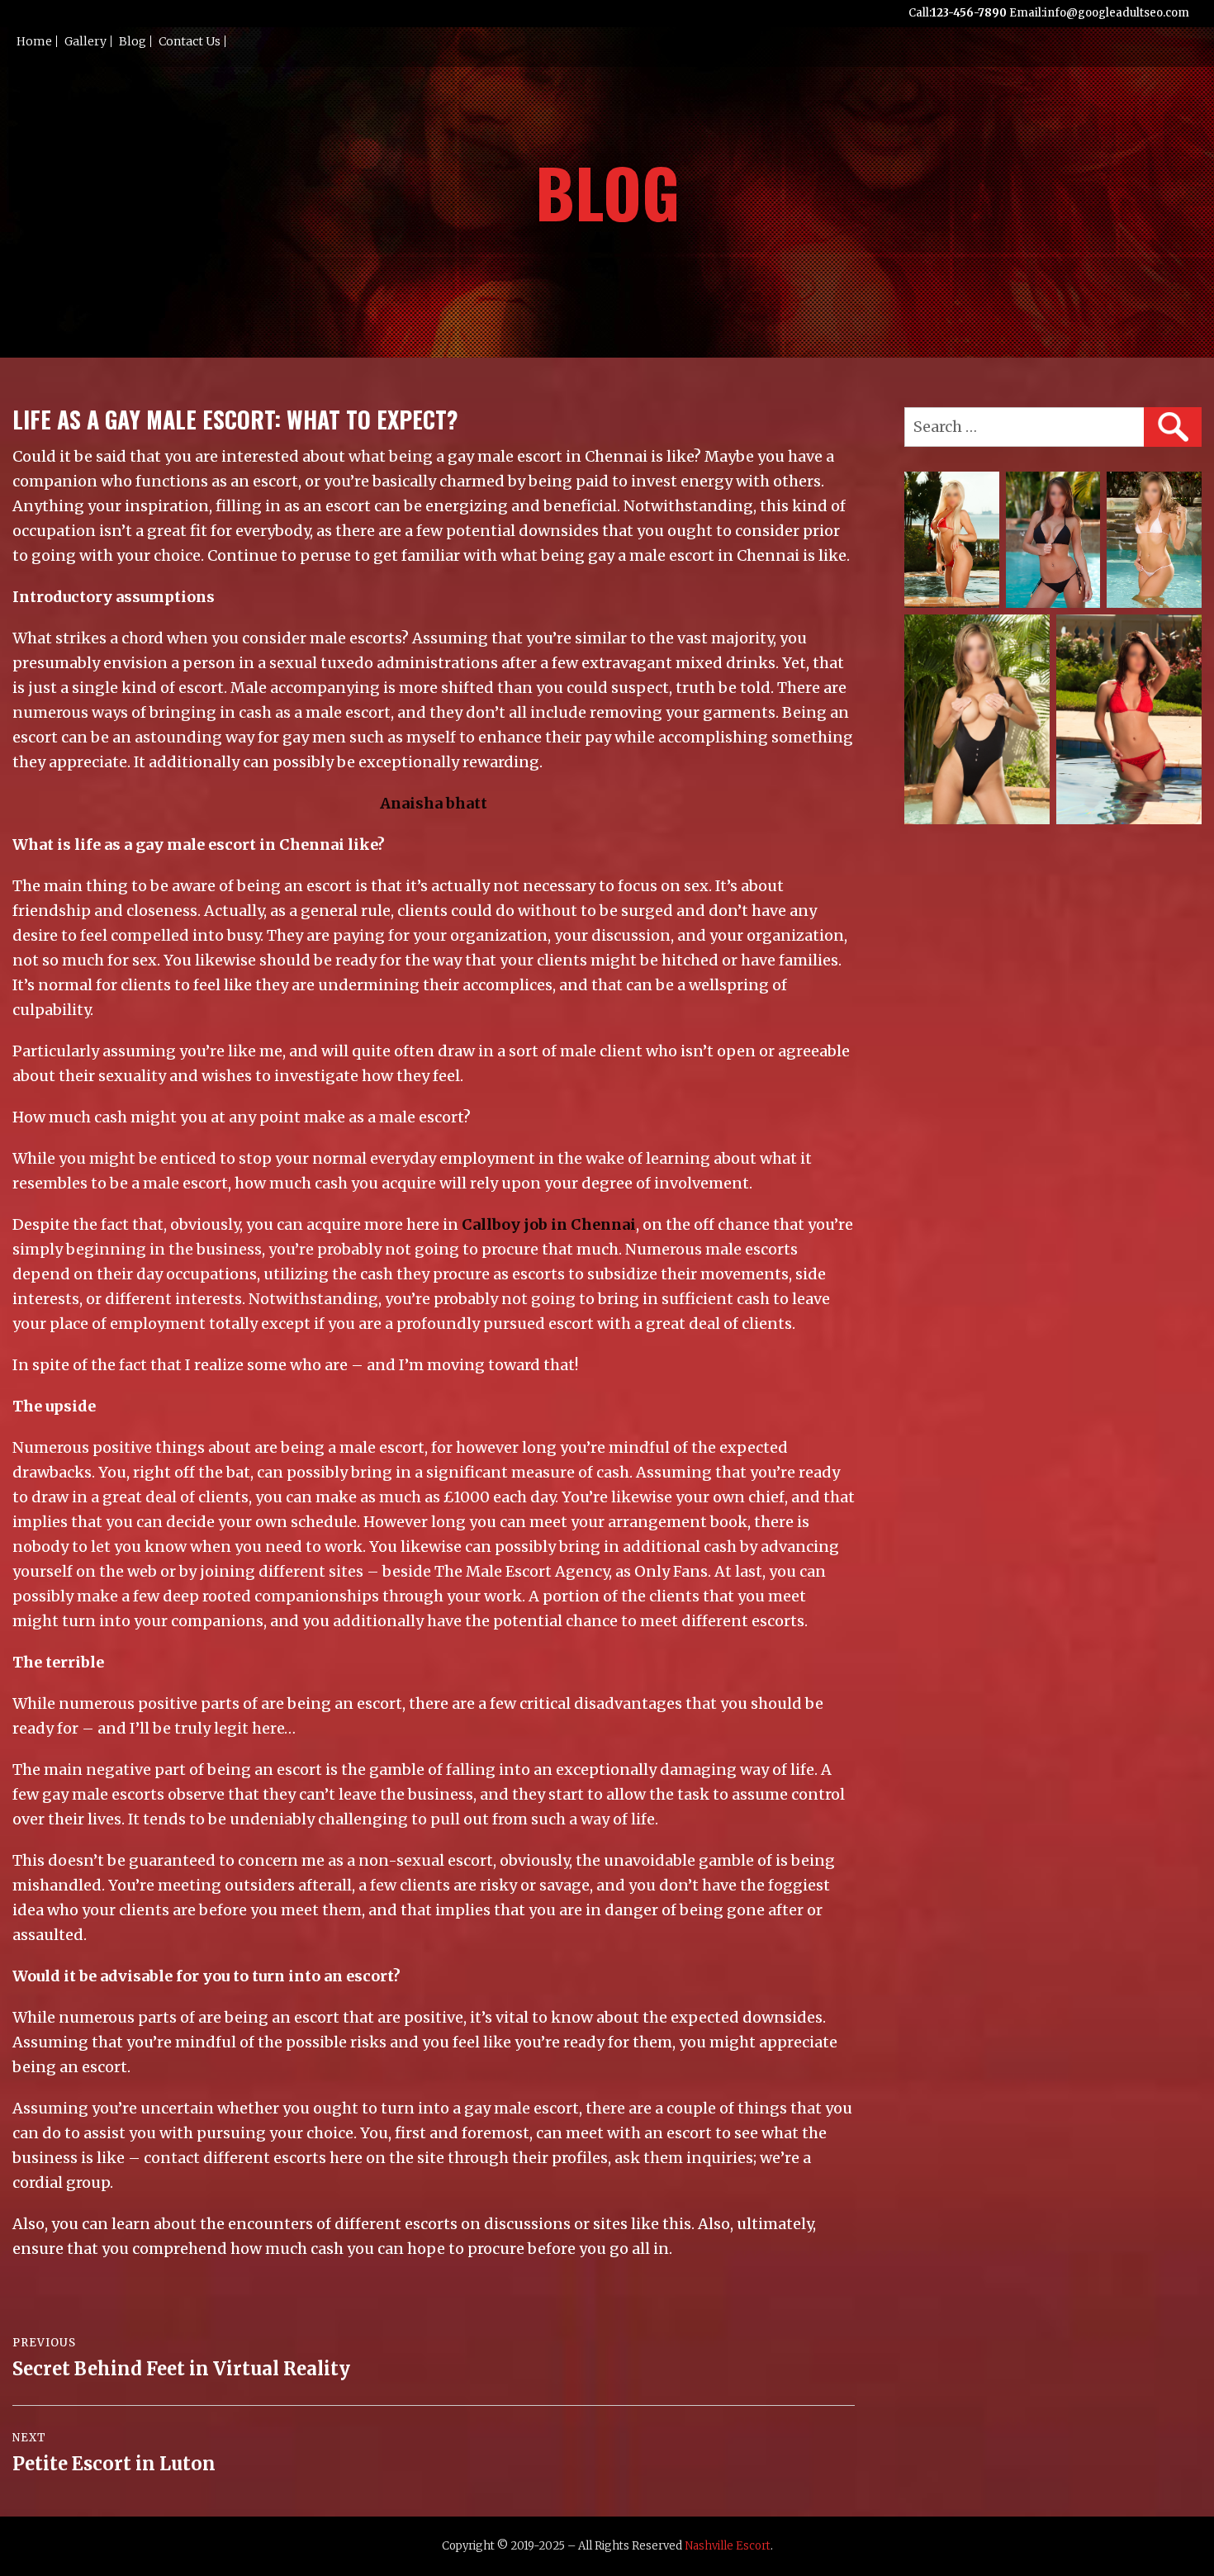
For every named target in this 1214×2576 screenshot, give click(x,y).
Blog (133, 41)
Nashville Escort (728, 2546)
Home (34, 41)
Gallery (85, 41)
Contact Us (190, 41)
